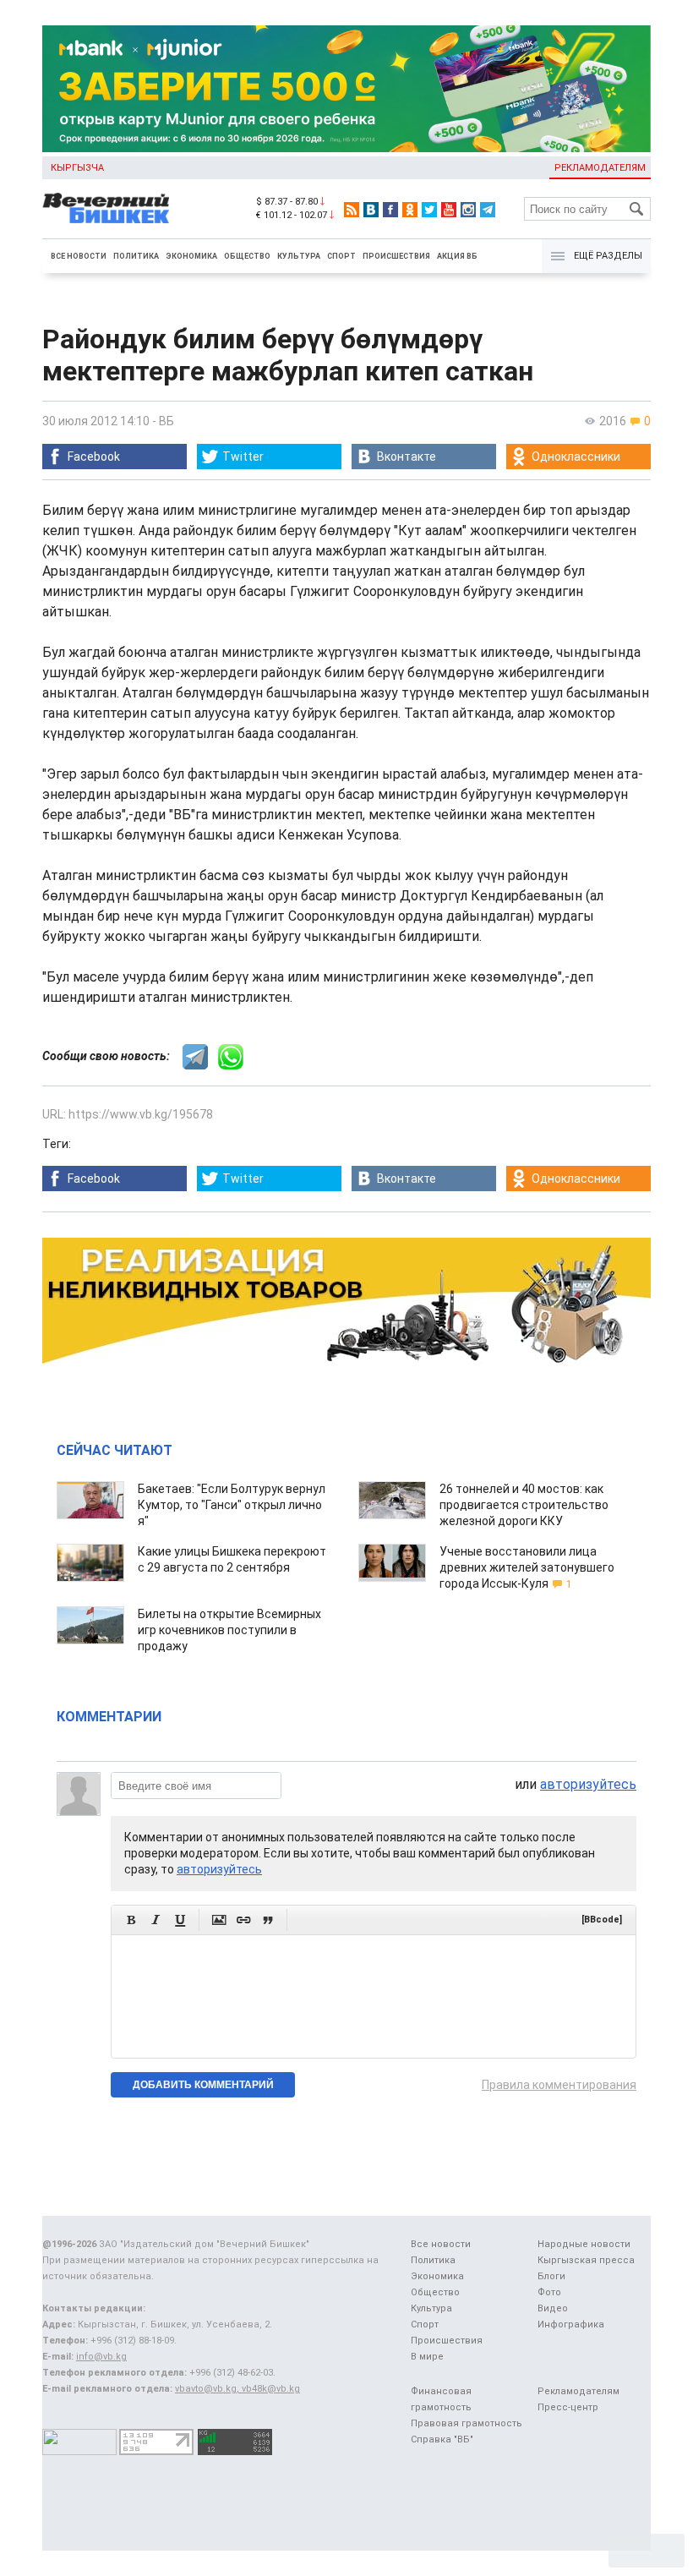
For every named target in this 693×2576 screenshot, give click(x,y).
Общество (247, 256)
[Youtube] (449, 210)
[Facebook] (390, 210)
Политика (136, 256)
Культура (299, 256)
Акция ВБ (457, 256)
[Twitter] (429, 210)
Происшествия (396, 256)
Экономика (191, 256)
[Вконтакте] (371, 210)
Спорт (341, 256)
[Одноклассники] (410, 210)
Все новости (79, 256)
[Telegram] (488, 210)
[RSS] (352, 210)
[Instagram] (468, 210)
